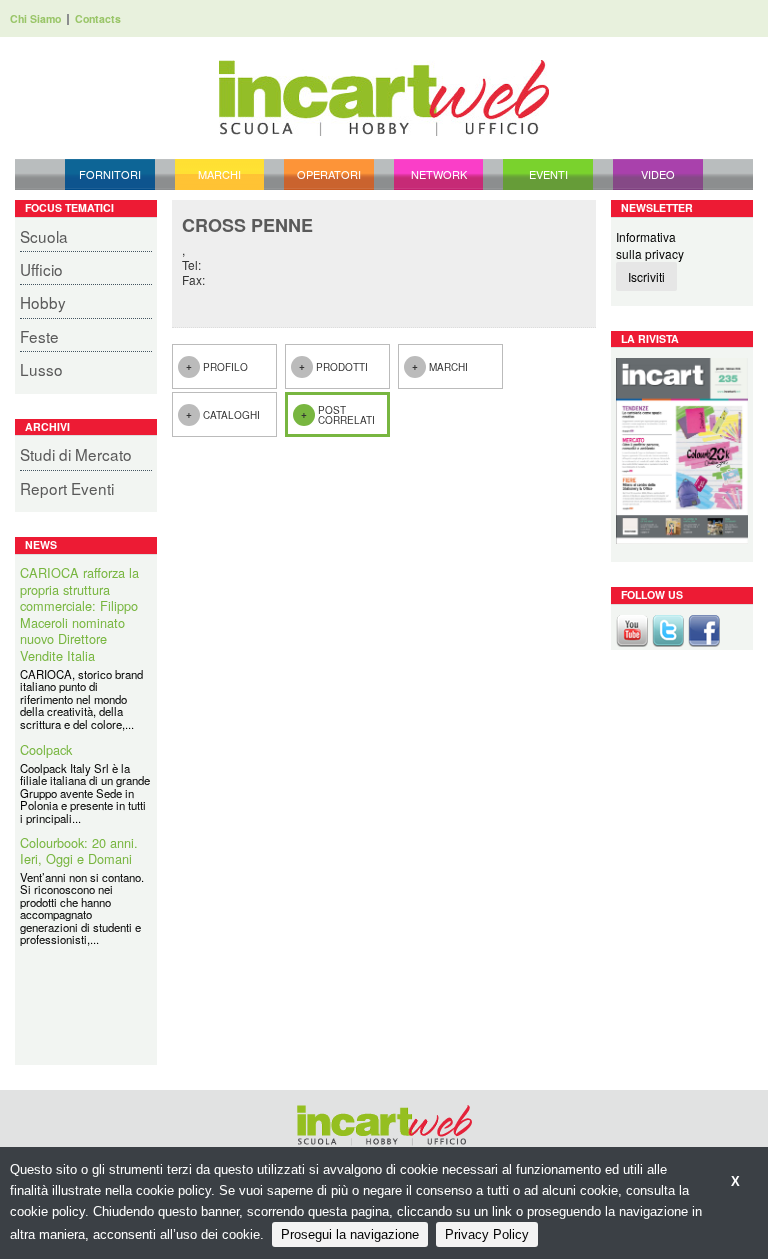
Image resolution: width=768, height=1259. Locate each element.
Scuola (44, 236)
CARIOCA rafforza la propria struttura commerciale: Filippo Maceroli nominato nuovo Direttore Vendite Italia (79, 615)
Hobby (43, 302)
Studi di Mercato (76, 454)
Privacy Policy (487, 1234)
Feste (39, 336)
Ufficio (41, 269)
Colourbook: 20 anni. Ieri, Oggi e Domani (79, 851)
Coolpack (46, 750)
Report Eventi (67, 488)
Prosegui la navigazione (350, 1234)
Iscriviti (646, 276)
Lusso (41, 369)
